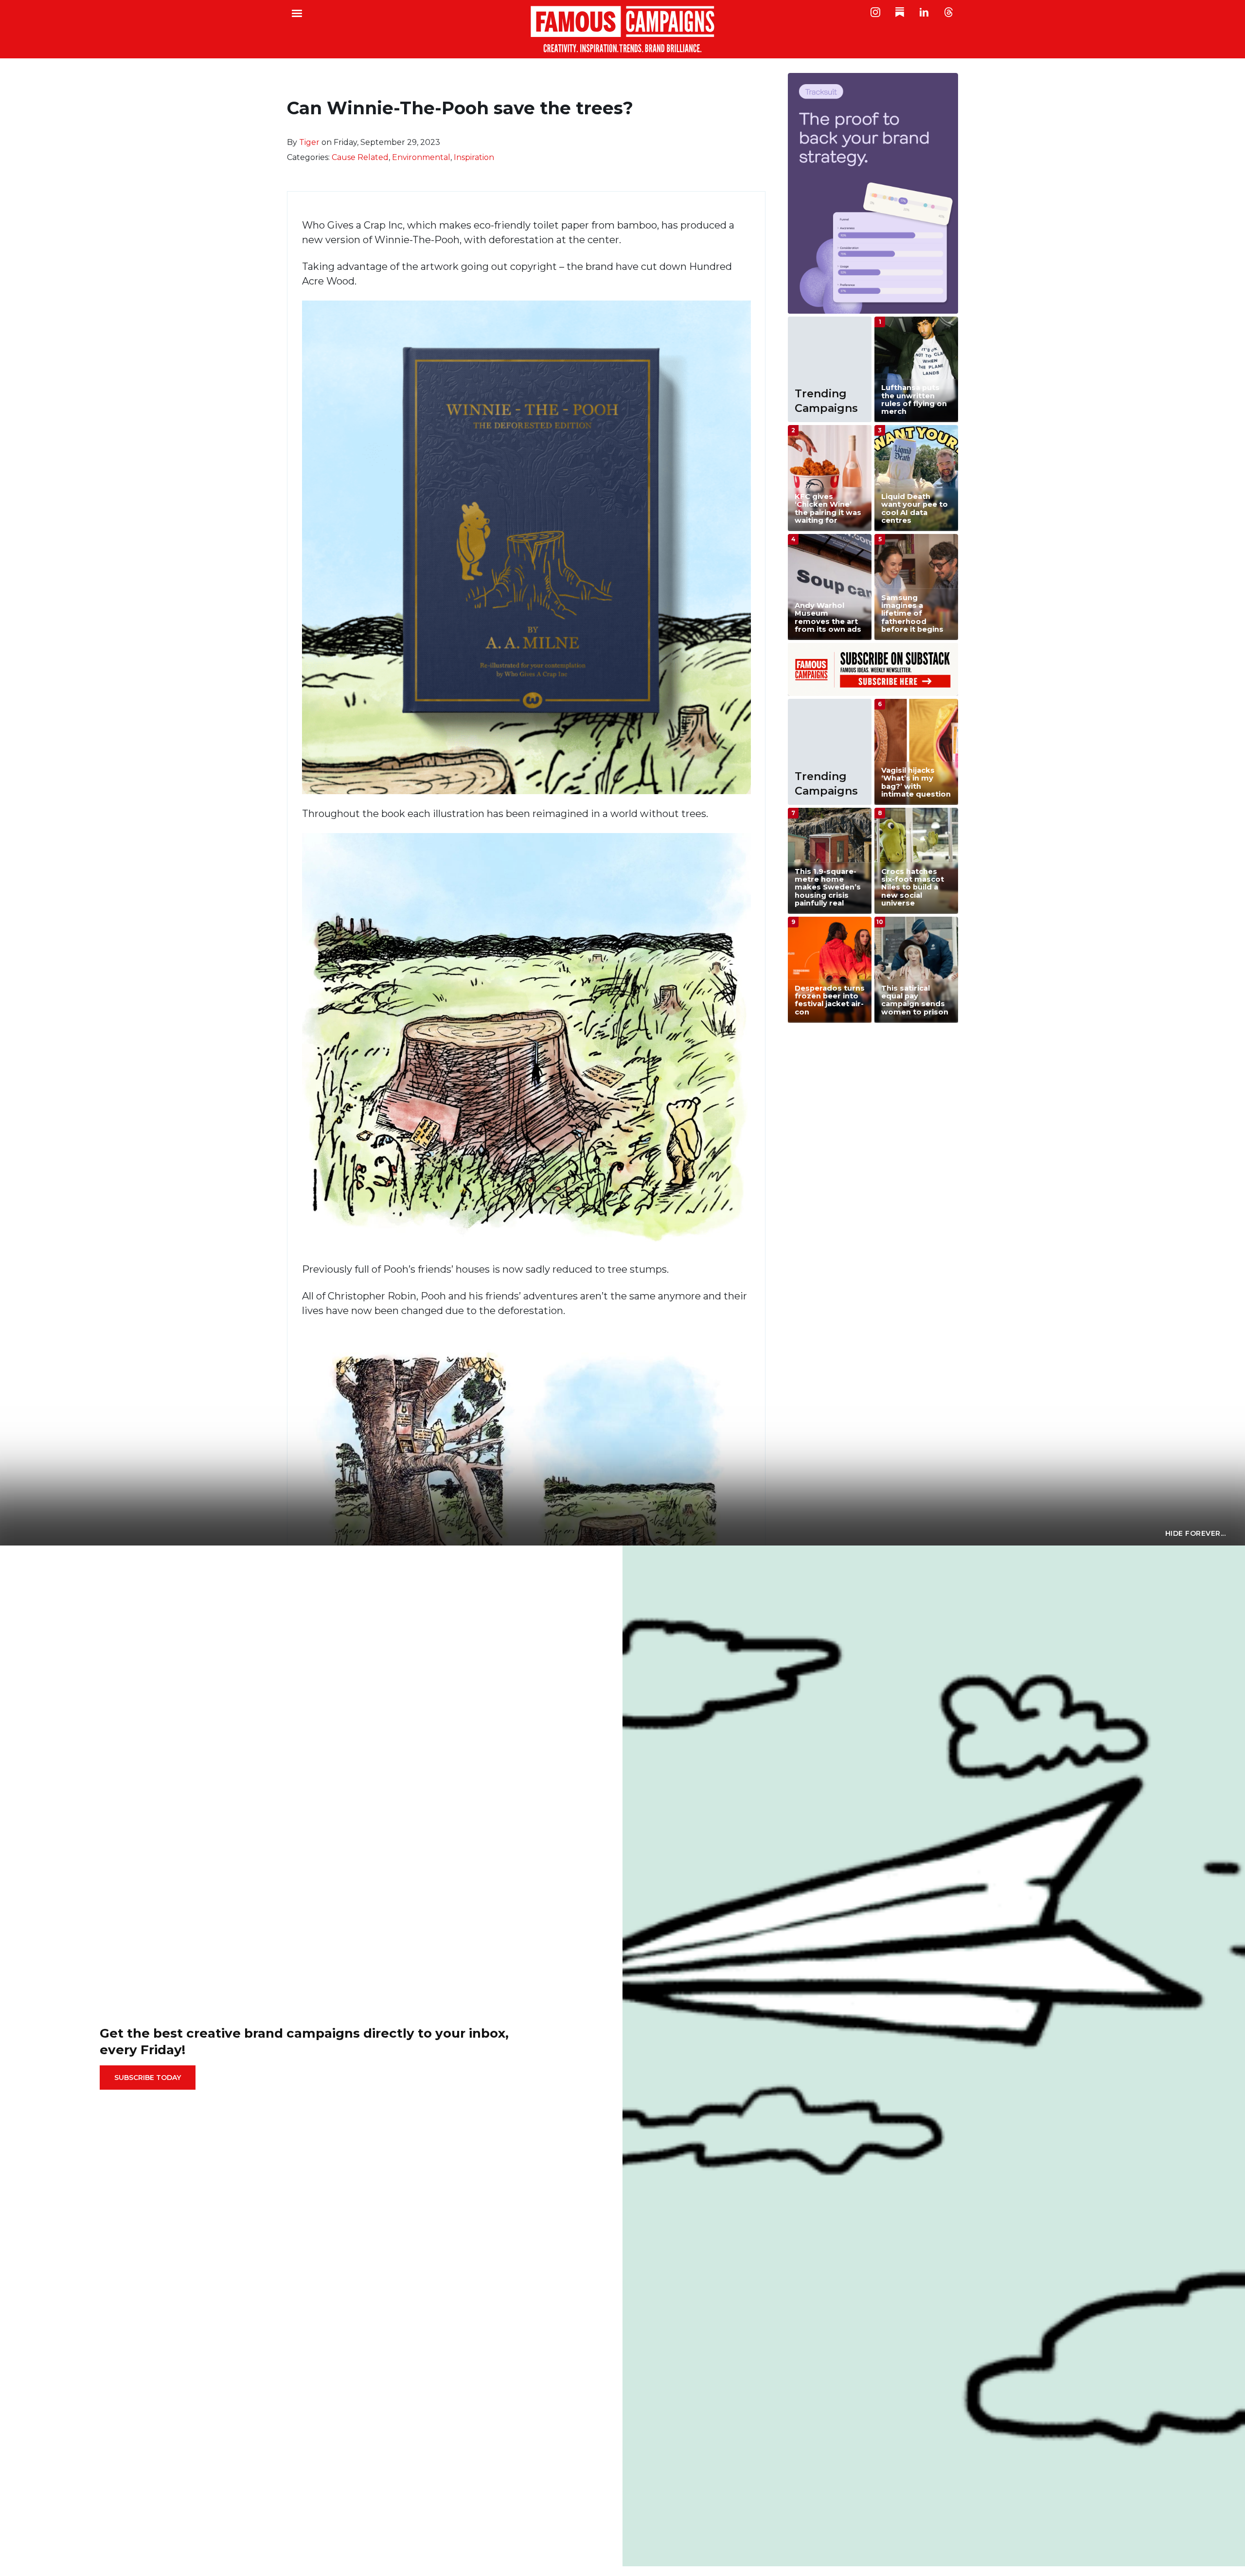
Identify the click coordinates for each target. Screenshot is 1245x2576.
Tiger (309, 142)
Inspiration (474, 157)
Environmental (421, 157)
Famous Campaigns (622, 29)
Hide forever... (1196, 1533)
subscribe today (148, 2078)
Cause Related (360, 157)
